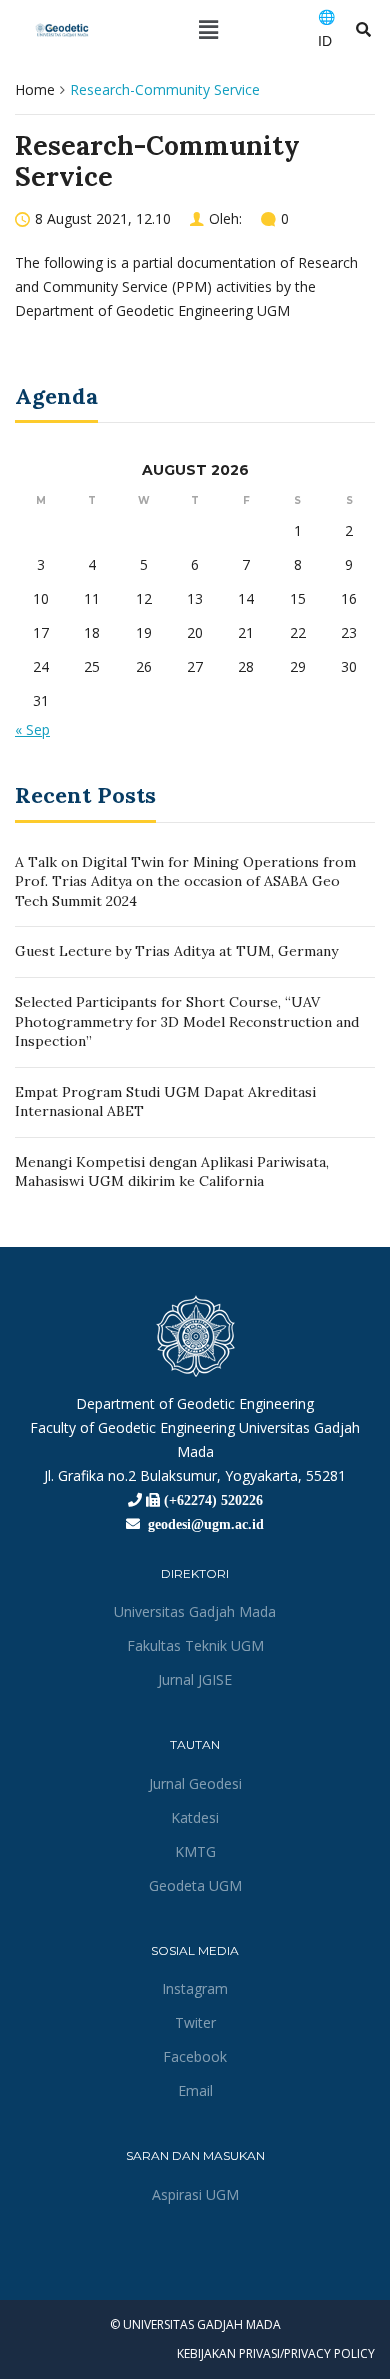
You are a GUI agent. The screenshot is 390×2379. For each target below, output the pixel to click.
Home (35, 89)
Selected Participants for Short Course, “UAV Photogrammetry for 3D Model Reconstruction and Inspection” (187, 1021)
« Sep (32, 729)
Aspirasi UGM (195, 2194)
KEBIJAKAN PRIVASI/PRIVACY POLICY (276, 2353)
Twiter (195, 2022)
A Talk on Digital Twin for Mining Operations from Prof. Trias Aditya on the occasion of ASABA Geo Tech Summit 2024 (185, 881)
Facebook (195, 2056)
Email (195, 2090)
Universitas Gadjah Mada (195, 1611)
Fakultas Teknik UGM (195, 1645)
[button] (209, 29)
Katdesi (195, 1817)
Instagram (195, 1988)
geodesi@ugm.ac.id (202, 1524)
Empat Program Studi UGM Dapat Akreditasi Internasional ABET (165, 1102)
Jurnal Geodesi (195, 1783)
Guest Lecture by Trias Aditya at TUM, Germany (176, 951)
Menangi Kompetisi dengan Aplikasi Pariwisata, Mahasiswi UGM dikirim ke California (172, 1172)
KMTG (195, 1851)
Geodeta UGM (195, 1885)
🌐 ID (326, 29)
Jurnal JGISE (195, 1679)
